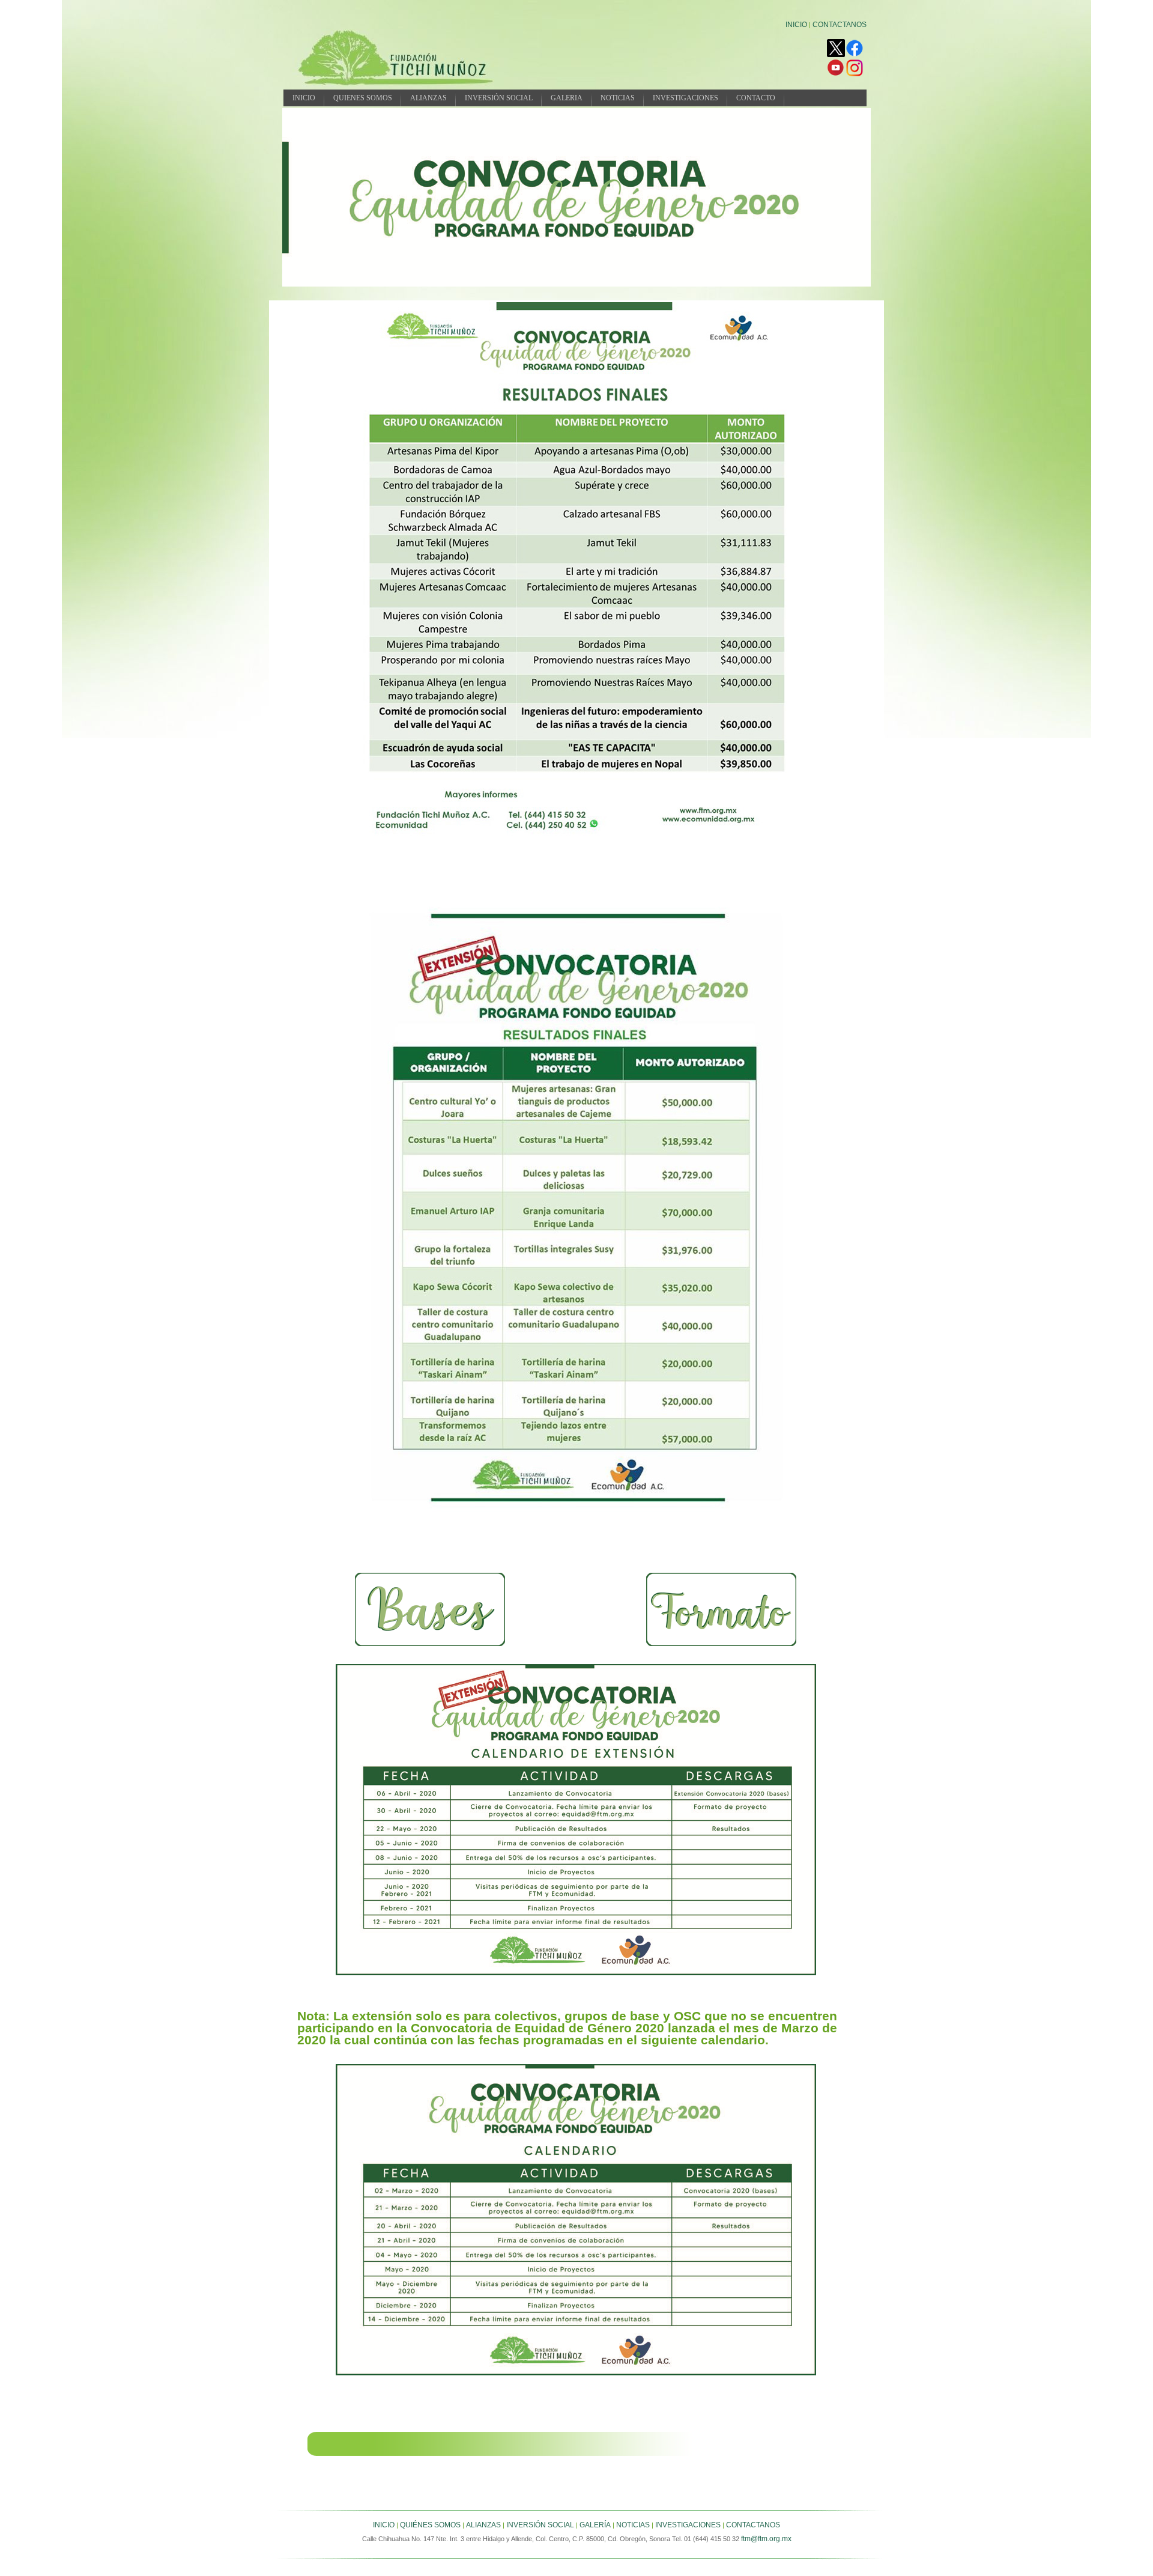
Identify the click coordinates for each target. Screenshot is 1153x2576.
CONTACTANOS (840, 25)
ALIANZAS (428, 98)
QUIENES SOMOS (363, 98)
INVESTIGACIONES (685, 98)
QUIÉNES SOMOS (430, 2525)
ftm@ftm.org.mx (766, 2539)
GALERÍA (595, 2525)
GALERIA (567, 98)
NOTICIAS (618, 98)
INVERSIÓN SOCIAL (499, 98)
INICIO (796, 25)
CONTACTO (756, 98)
